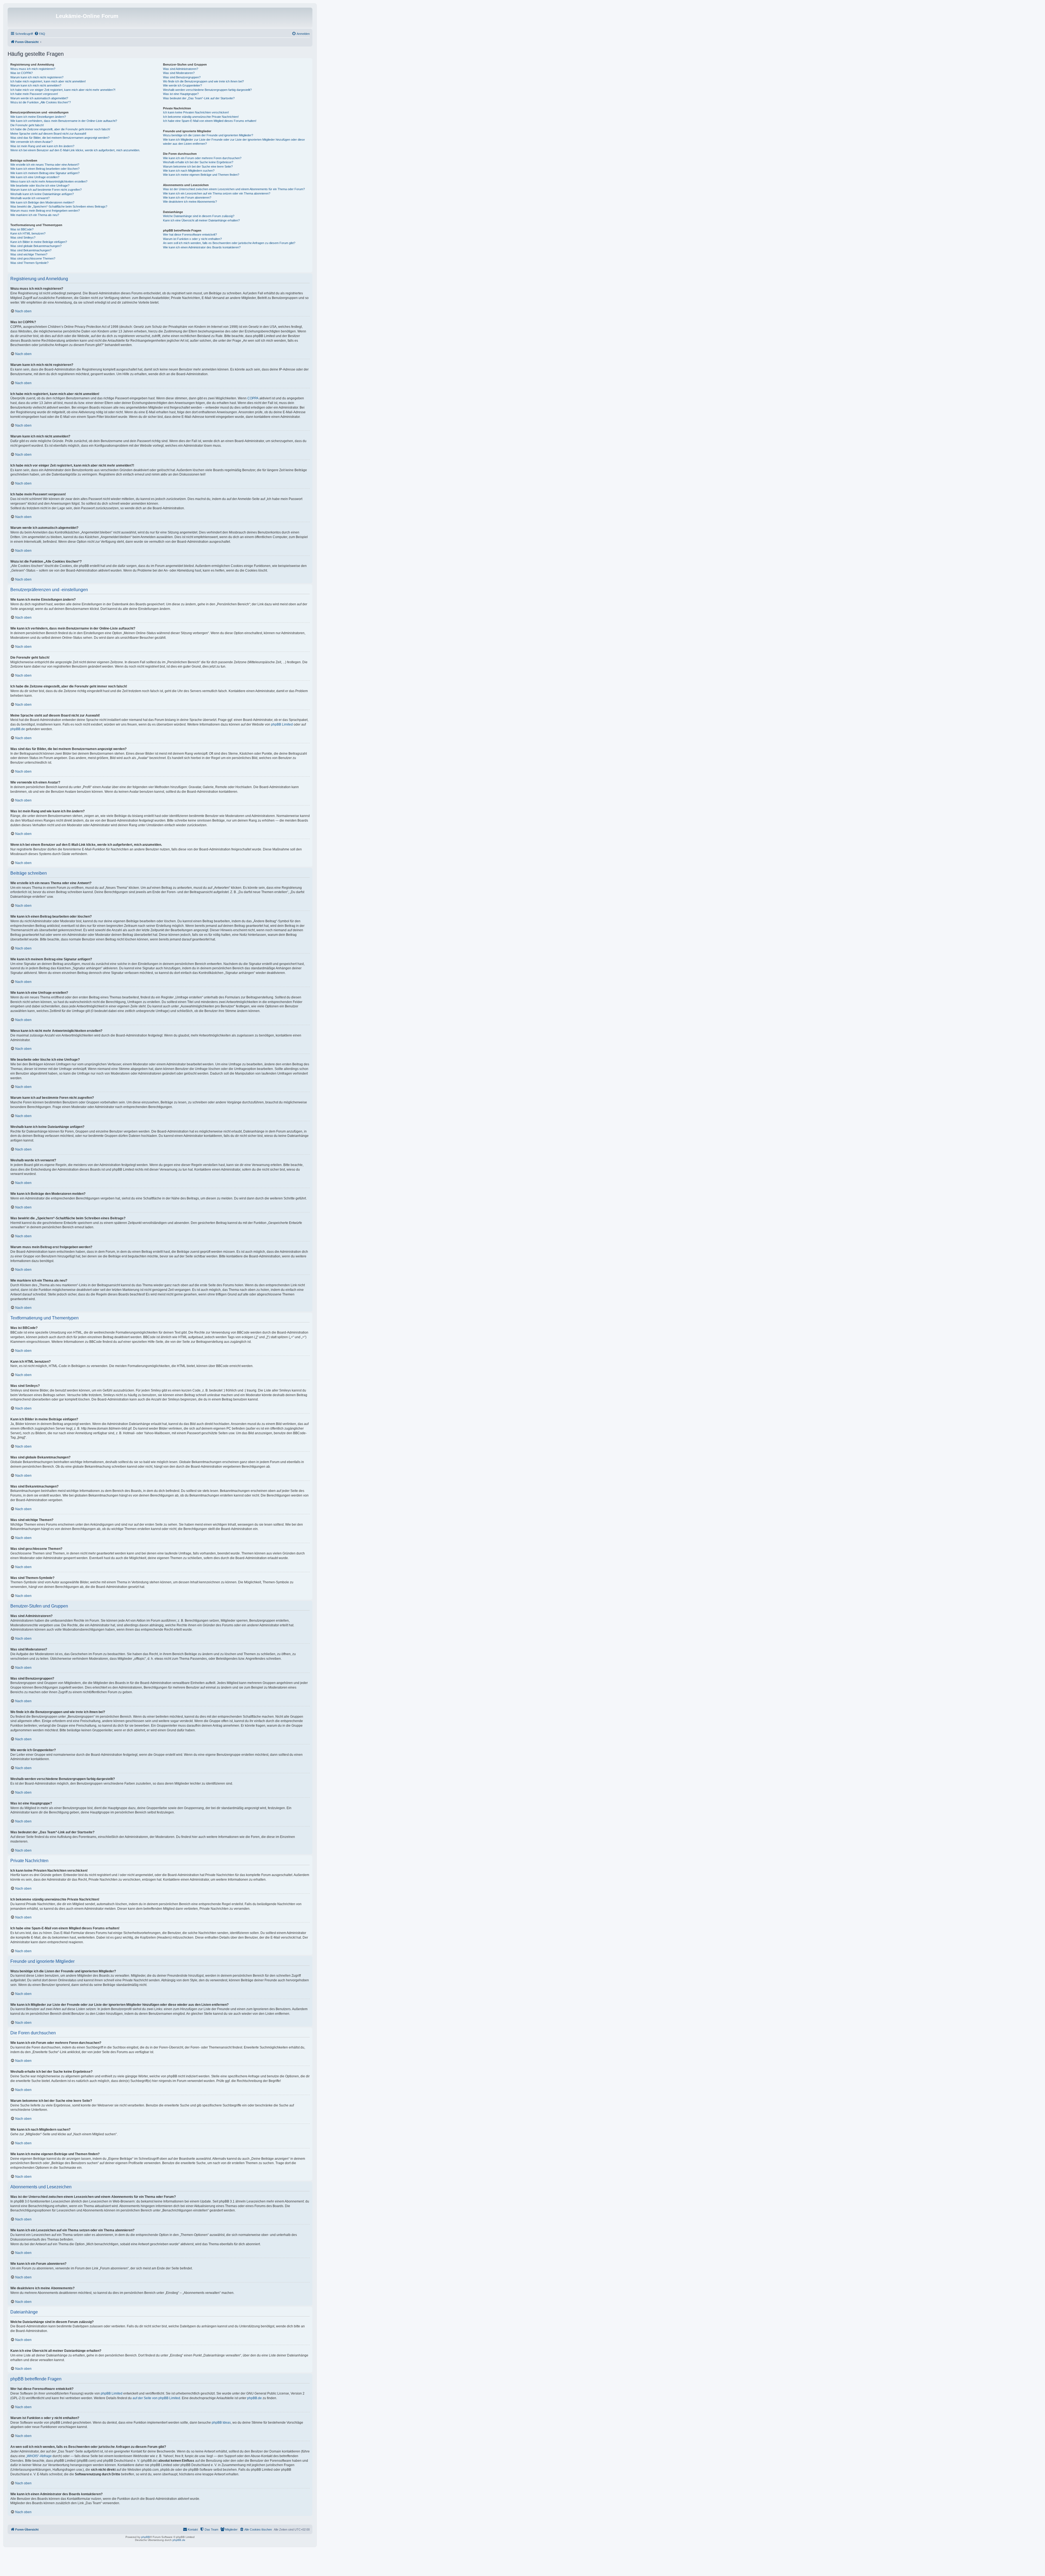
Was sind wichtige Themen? (29, 254)
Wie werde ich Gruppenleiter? (182, 85)
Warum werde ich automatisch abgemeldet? (39, 98)
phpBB (146, 2537)
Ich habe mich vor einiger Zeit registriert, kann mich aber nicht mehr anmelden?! (63, 90)
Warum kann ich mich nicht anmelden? (36, 85)
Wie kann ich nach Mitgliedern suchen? (189, 171)
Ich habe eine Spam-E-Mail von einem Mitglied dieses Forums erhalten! (210, 121)
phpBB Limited (282, 724)
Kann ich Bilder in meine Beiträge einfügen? (39, 242)
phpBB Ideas (221, 2423)
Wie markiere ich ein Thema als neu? (35, 215)
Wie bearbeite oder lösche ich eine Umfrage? (40, 186)
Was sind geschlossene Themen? (33, 258)
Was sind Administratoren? (181, 69)
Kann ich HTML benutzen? (28, 233)
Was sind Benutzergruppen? (182, 77)
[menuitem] (40, 34)
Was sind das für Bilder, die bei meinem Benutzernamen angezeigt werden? (60, 138)
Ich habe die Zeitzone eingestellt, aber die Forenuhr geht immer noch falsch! (60, 129)
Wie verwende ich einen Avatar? (31, 142)
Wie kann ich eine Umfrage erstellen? (35, 177)
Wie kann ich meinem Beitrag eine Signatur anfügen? (45, 173)
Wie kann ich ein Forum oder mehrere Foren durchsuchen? (202, 158)
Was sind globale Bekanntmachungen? (36, 246)
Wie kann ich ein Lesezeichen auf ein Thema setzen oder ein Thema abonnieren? (217, 193)
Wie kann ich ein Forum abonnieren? (187, 198)
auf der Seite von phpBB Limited (156, 2398)
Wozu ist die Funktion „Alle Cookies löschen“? (41, 102)
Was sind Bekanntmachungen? (31, 250)
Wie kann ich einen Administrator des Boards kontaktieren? (202, 247)
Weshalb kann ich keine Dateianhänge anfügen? (42, 194)
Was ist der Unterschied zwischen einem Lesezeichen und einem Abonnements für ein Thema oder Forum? (234, 189)
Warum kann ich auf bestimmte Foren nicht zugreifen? (46, 190)
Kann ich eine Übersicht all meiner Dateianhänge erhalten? (201, 220)
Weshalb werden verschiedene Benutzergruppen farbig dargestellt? (207, 90)
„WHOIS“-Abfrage (39, 2456)
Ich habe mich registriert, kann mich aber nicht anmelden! (48, 81)
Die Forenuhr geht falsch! (27, 125)
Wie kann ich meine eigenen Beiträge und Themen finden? (201, 175)
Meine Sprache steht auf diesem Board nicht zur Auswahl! (48, 134)
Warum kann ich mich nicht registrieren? (37, 77)
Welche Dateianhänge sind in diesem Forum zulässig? (199, 216)
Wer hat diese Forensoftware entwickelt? (190, 235)
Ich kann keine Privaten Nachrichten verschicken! (196, 112)
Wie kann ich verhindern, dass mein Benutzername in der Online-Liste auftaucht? (64, 121)
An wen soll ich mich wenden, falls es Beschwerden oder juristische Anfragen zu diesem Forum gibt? (229, 243)
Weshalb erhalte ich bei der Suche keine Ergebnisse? (198, 162)
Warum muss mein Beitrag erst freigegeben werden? (45, 211)
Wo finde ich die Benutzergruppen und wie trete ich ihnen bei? (203, 81)
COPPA (253, 398)
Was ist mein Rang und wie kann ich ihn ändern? (42, 146)
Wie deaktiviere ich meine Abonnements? (190, 202)
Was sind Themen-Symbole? (29, 263)
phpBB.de (18, 729)
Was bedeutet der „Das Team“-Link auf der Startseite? (199, 98)
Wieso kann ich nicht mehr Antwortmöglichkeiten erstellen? (49, 181)
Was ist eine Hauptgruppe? (181, 94)
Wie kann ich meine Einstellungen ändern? (38, 117)
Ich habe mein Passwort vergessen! (34, 94)
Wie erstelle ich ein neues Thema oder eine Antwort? (45, 165)
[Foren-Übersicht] (32, 18)
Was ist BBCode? (22, 229)
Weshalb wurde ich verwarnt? (30, 198)
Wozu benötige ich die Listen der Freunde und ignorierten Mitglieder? (208, 135)
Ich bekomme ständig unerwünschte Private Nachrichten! (201, 117)
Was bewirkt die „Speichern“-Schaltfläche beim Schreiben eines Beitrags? (59, 206)
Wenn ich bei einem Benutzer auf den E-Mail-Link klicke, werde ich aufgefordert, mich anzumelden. (75, 150)
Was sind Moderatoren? (179, 73)
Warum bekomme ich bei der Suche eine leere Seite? (198, 166)
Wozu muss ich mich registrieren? (33, 69)
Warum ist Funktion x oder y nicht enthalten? (192, 239)
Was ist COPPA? (21, 73)
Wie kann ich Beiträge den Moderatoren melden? (42, 202)
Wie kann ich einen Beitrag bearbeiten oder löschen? (45, 169)
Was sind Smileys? (23, 237)
